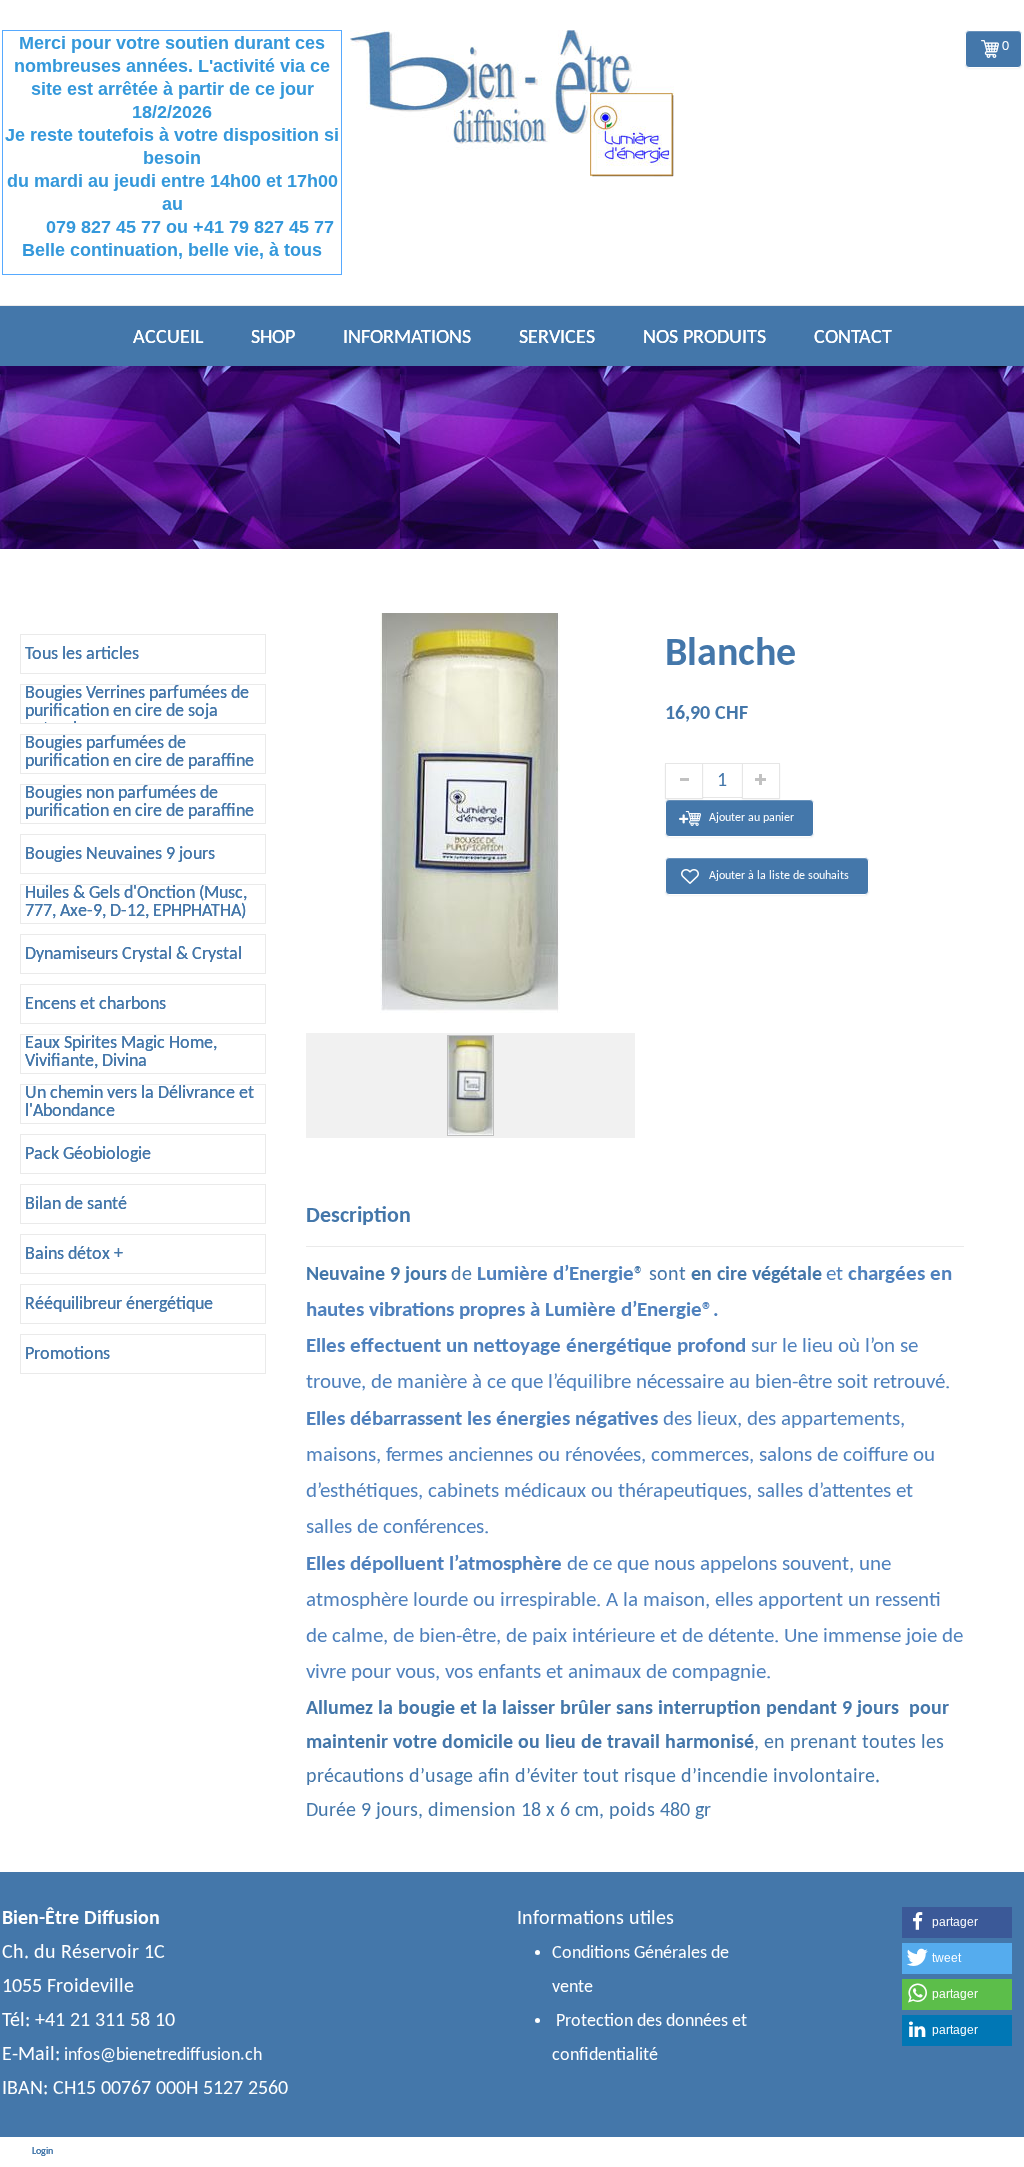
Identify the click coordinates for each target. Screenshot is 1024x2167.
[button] (957, 1922)
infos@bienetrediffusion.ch (163, 2055)
